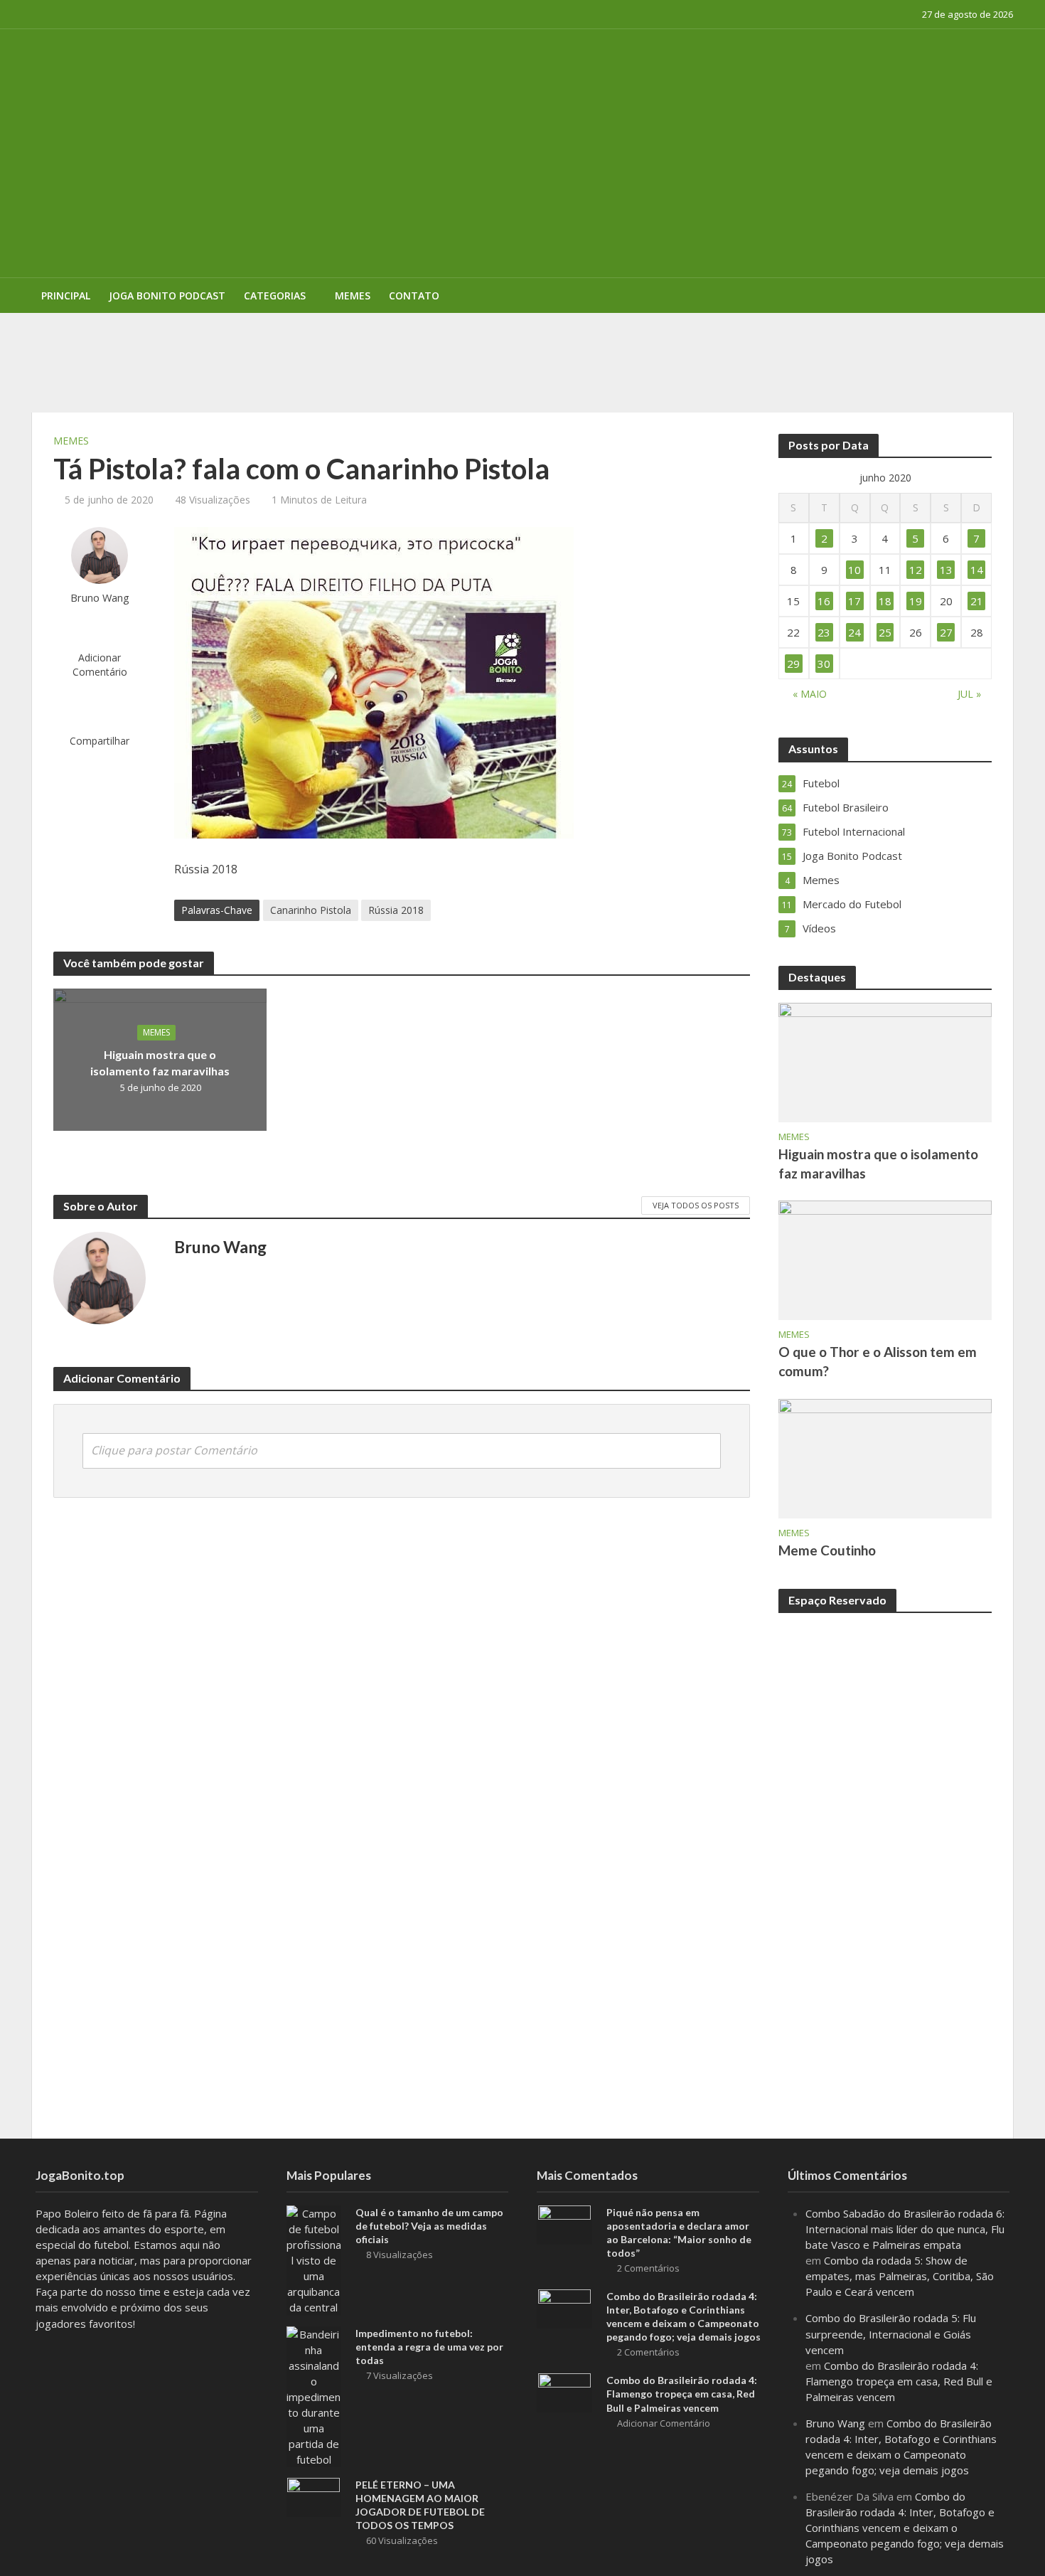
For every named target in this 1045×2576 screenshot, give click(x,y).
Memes (353, 296)
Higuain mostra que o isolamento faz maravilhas (160, 1063)
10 (854, 570)
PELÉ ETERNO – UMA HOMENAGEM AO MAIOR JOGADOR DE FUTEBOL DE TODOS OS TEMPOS (454, 334)
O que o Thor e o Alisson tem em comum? (878, 1361)
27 (946, 632)
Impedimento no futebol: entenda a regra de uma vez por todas (429, 2347)
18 (885, 601)
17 (854, 601)
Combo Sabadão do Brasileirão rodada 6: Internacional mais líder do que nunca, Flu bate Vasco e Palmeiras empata (905, 2229)
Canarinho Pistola (311, 910)
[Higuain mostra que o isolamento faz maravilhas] (885, 1061)
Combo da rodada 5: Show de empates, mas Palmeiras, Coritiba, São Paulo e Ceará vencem (900, 2276)
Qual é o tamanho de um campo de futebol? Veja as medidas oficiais (429, 2226)
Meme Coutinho (827, 1550)
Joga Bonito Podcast (167, 296)
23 (824, 632)
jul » (969, 694)
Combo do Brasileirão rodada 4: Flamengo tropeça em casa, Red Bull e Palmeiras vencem (682, 2394)
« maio (810, 694)
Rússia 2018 (396, 910)
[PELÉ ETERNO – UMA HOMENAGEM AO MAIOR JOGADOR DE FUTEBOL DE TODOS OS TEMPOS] (313, 2496)
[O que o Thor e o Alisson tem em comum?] (885, 1259)
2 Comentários (648, 2268)
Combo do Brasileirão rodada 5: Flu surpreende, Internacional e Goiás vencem (891, 2333)
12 (916, 570)
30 (824, 664)
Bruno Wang (100, 598)
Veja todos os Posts (696, 1205)
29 (793, 664)
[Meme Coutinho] (885, 1457)
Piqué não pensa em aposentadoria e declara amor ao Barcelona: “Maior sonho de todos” (679, 2232)
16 (824, 601)
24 (854, 632)
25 (885, 632)
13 (946, 570)
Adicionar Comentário (100, 665)
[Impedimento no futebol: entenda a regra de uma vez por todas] (314, 2395)
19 (916, 601)
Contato (414, 296)
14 (977, 570)
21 (977, 601)
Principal (66, 296)
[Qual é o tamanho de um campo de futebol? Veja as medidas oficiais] (314, 2259)
